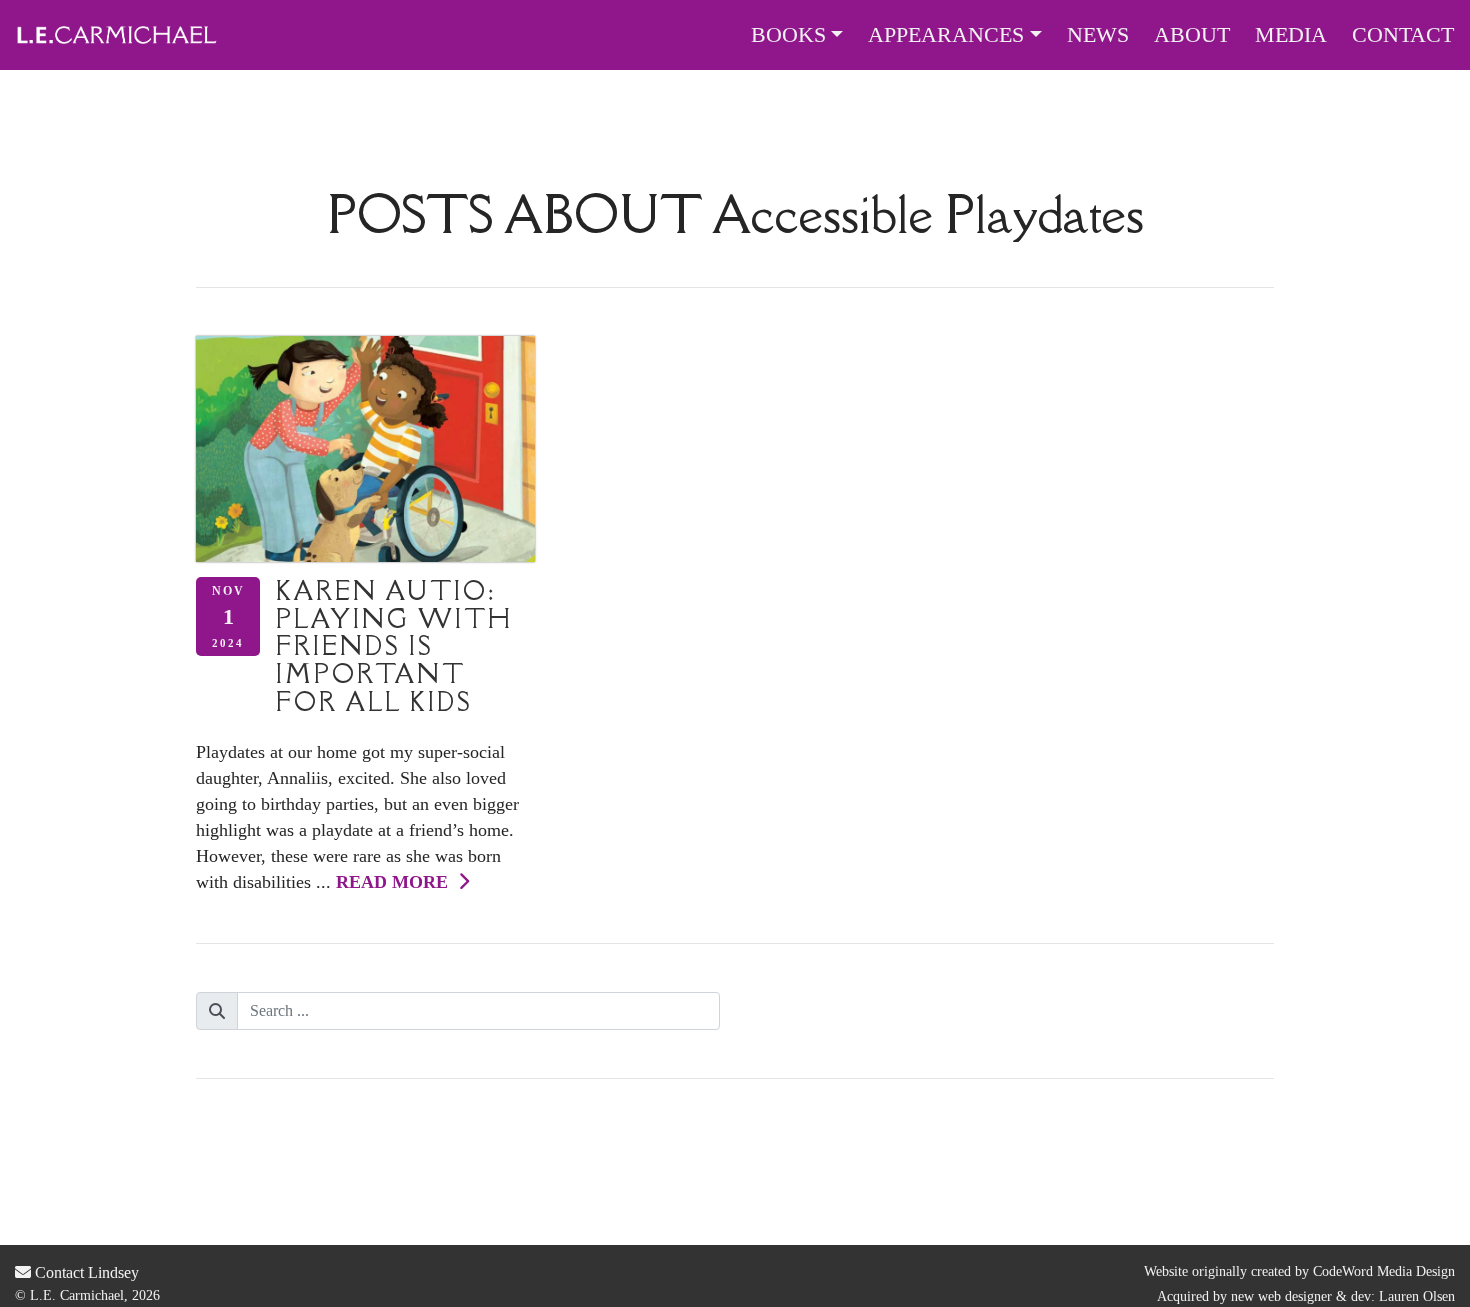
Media (1291, 35)
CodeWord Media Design (1384, 1271)
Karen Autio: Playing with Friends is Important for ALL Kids (394, 645)
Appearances (946, 35)
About (1192, 35)
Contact (1403, 35)
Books (788, 35)
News (1098, 35)
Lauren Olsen (1417, 1296)
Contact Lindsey (85, 1272)
